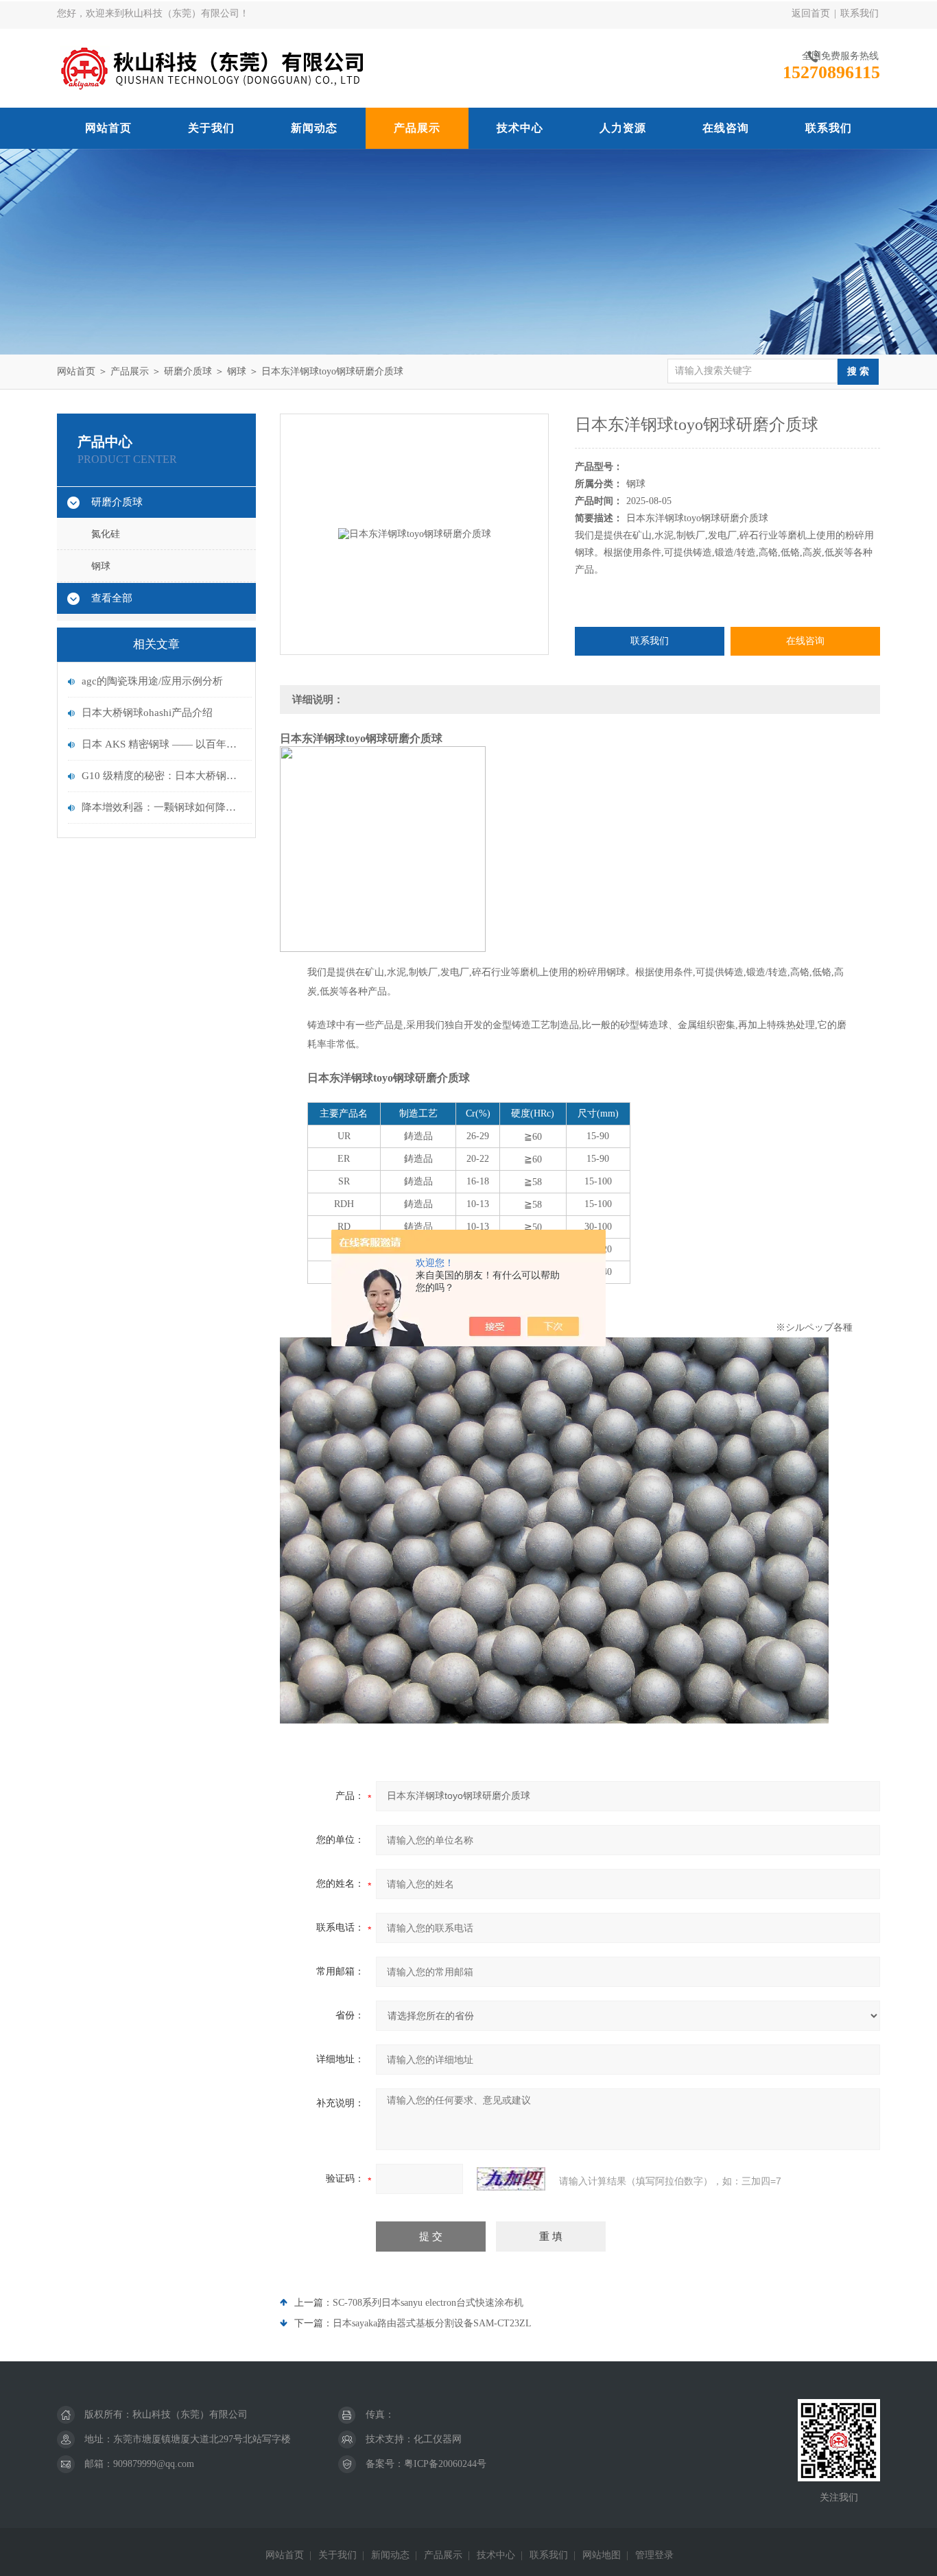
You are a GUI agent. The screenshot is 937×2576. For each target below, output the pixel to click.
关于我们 (211, 128)
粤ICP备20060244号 (445, 2464)
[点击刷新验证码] (511, 2179)
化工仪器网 (438, 2439)
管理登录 (654, 2555)
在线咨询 (726, 128)
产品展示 (417, 128)
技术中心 (520, 128)
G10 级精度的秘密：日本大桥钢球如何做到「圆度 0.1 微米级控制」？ (163, 776)
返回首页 (811, 13)
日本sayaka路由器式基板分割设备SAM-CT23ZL (432, 2323)
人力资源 (623, 128)
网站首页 (108, 128)
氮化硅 (106, 534)
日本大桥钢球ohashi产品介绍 (147, 713)
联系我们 (859, 13)
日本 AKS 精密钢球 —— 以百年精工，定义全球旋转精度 (163, 744)
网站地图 (602, 2555)
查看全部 (112, 598)
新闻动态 (314, 128)
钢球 (237, 371)
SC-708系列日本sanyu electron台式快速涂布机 (428, 2303)
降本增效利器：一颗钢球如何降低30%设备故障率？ (163, 807)
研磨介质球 (188, 371)
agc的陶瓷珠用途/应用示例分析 (152, 681)
